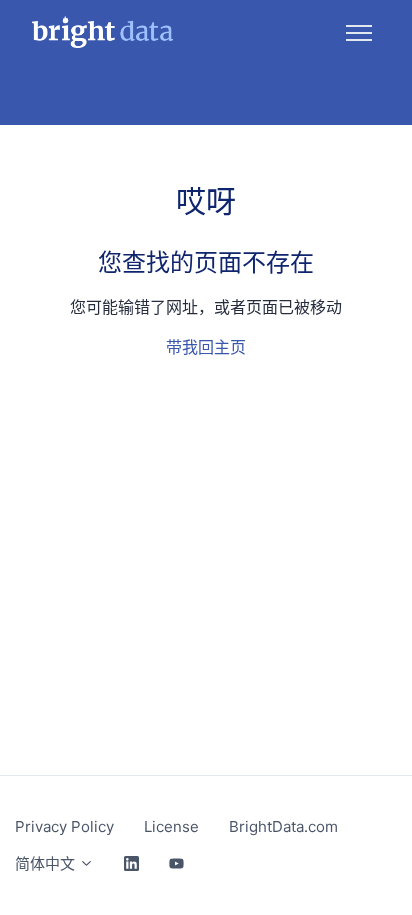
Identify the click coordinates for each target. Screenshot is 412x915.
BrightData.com (283, 826)
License (171, 826)
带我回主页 (206, 347)
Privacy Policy (64, 826)
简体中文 (47, 863)
